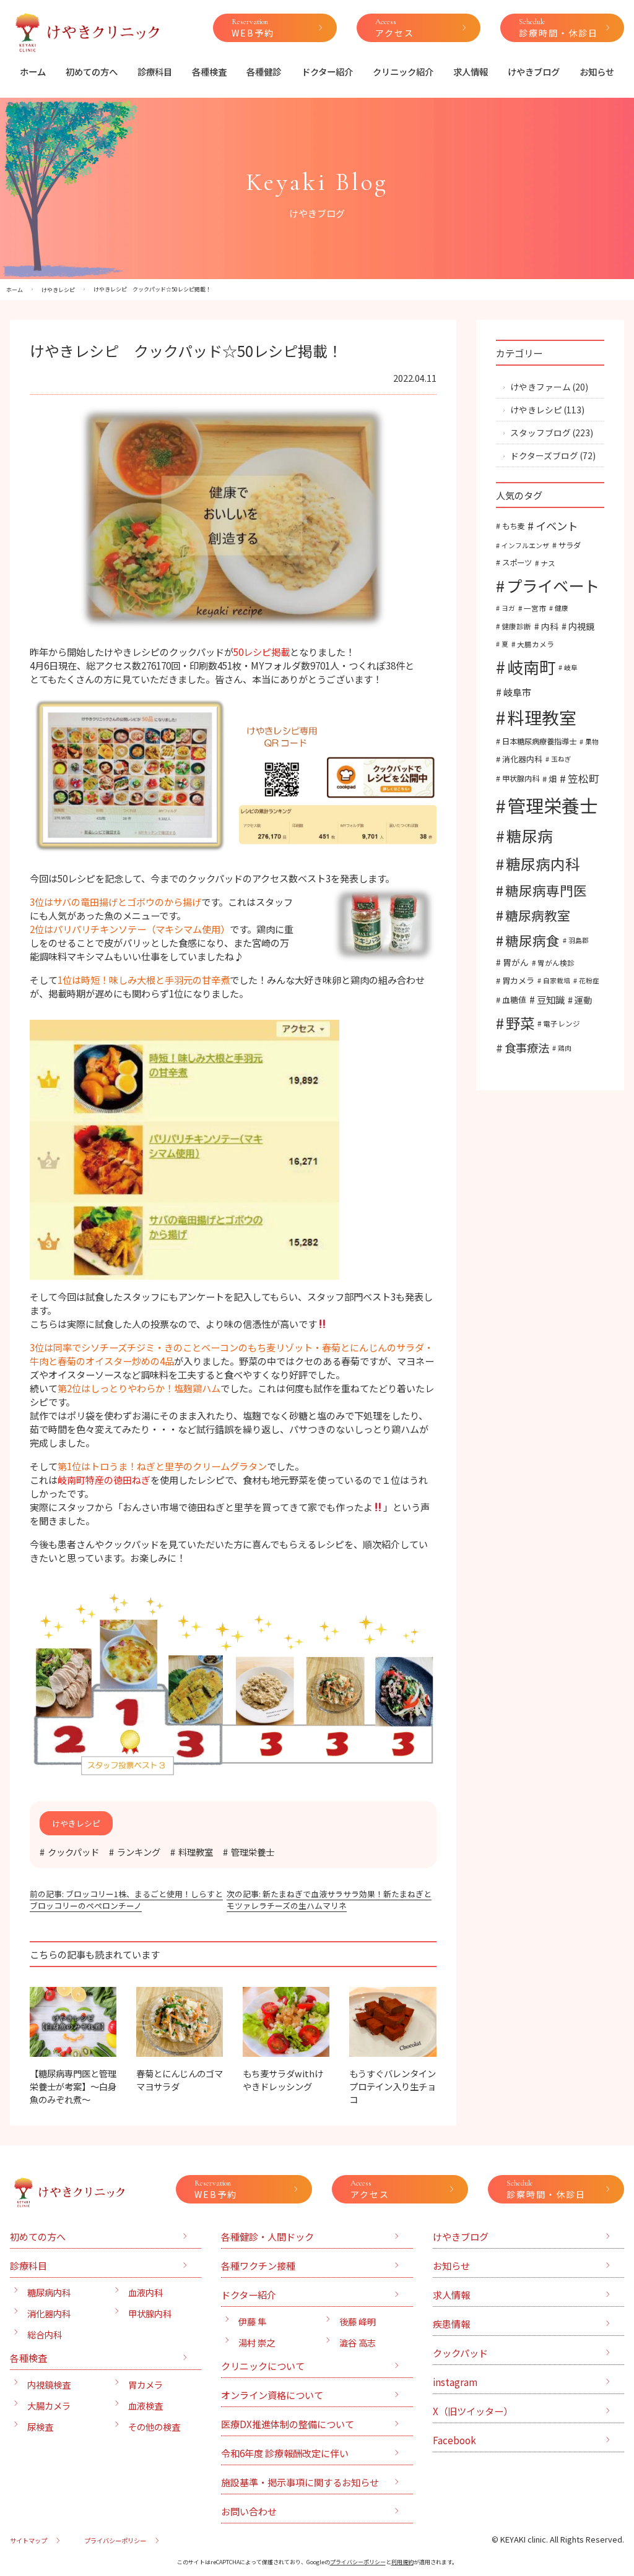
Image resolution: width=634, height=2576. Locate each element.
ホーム (33, 71)
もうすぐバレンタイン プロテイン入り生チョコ (397, 2086)
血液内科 (145, 2292)
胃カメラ (518, 980)
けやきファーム (541, 387)
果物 (592, 742)
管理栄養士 (253, 1852)
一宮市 (535, 608)
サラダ (570, 545)
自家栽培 (557, 980)
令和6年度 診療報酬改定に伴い (285, 2453)
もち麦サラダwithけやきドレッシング (283, 2080)
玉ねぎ (561, 759)
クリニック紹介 (403, 71)
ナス (548, 563)
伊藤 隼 (252, 2321)
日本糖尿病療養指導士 (539, 741)
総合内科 (45, 2334)
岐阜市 (517, 692)
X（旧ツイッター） (473, 2411)
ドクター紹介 (327, 71)
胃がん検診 (556, 963)
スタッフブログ (541, 433)
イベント (557, 526)
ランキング (139, 1852)
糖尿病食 (532, 940)
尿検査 (40, 2427)
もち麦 (513, 526)
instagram (455, 2382)
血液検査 (145, 2406)
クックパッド (73, 1852)
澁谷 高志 (358, 2342)
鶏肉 (565, 1048)
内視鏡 (581, 626)
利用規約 (402, 2562)
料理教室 (196, 1852)
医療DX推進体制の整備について (288, 2424)
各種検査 (209, 71)
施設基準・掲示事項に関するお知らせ (300, 2482)
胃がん (516, 962)
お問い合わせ (249, 2511)
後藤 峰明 (358, 2321)
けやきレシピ (536, 410)
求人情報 (471, 71)
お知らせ (597, 71)
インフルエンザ (525, 545)
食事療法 (527, 1048)
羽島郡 (579, 940)
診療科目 (155, 71)
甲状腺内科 (521, 778)
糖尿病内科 (543, 864)
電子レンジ (562, 1023)
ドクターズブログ (544, 455)
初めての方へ (92, 71)
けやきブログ (534, 71)
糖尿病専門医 (546, 890)
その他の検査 (154, 2427)
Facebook (454, 2440)
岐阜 (571, 667)
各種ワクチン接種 (258, 2265)
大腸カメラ (536, 644)
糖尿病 (530, 835)
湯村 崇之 (257, 2342)
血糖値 (514, 1000)
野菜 (520, 1023)
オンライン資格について (272, 2395)
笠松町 (584, 778)
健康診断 (516, 626)
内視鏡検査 (49, 2384)
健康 (562, 608)
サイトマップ (28, 2540)
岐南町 (531, 667)
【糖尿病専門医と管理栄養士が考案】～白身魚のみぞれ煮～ (73, 2086)
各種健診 (264, 71)
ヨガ (508, 608)
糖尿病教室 (538, 915)
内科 (550, 626)
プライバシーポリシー (115, 2540)
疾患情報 (451, 2324)
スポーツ (517, 562)
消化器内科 (522, 759)
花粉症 (589, 980)
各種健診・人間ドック (267, 2236)
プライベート (553, 585)
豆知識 (551, 999)
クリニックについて (263, 2366)
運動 (583, 1000)
